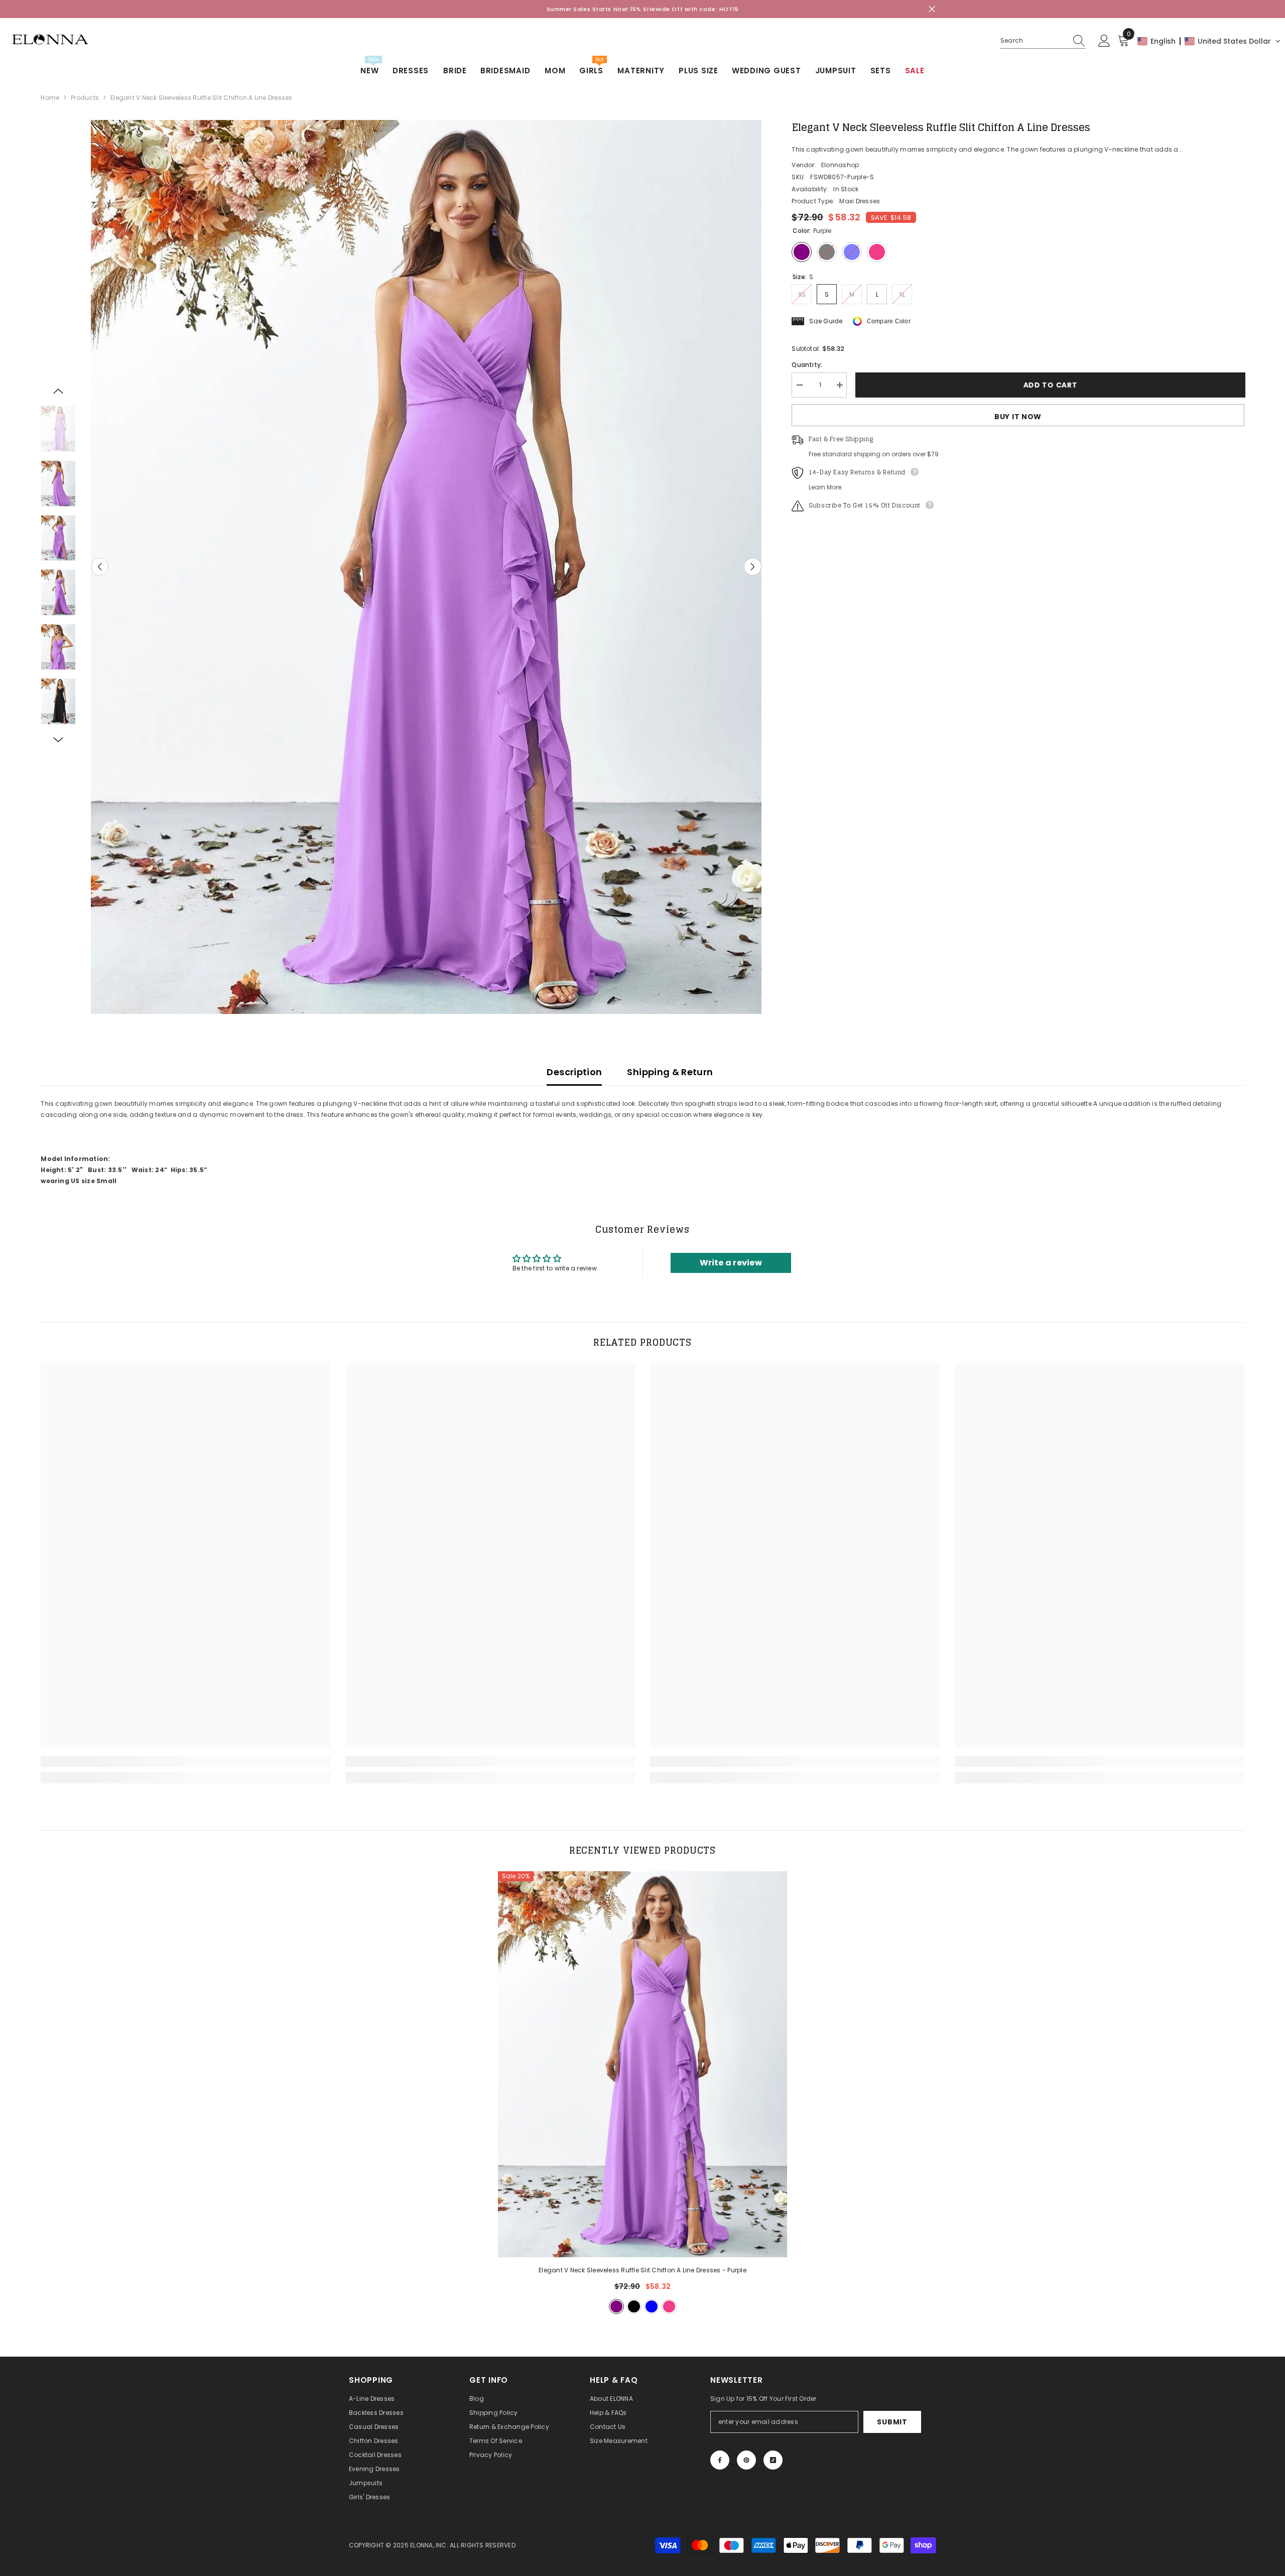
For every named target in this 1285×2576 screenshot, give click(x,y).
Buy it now (1018, 417)
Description (574, 1072)
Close (932, 9)
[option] (426, 567)
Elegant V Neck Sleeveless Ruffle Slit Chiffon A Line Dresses (642, 2270)
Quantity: (807, 365)
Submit (892, 2422)
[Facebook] (720, 2460)
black (634, 2306)
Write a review (731, 1263)
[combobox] (1034, 41)
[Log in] (1104, 41)
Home (50, 98)
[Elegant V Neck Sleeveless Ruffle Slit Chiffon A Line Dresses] (643, 2064)
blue (652, 2306)
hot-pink (669, 2306)
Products (85, 98)
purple (616, 2306)
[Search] (1043, 41)
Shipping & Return (670, 1072)
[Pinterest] (746, 2460)
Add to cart (1050, 385)
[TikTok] (773, 2460)
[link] (185, 1761)
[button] (1209, 41)
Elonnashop (840, 165)
